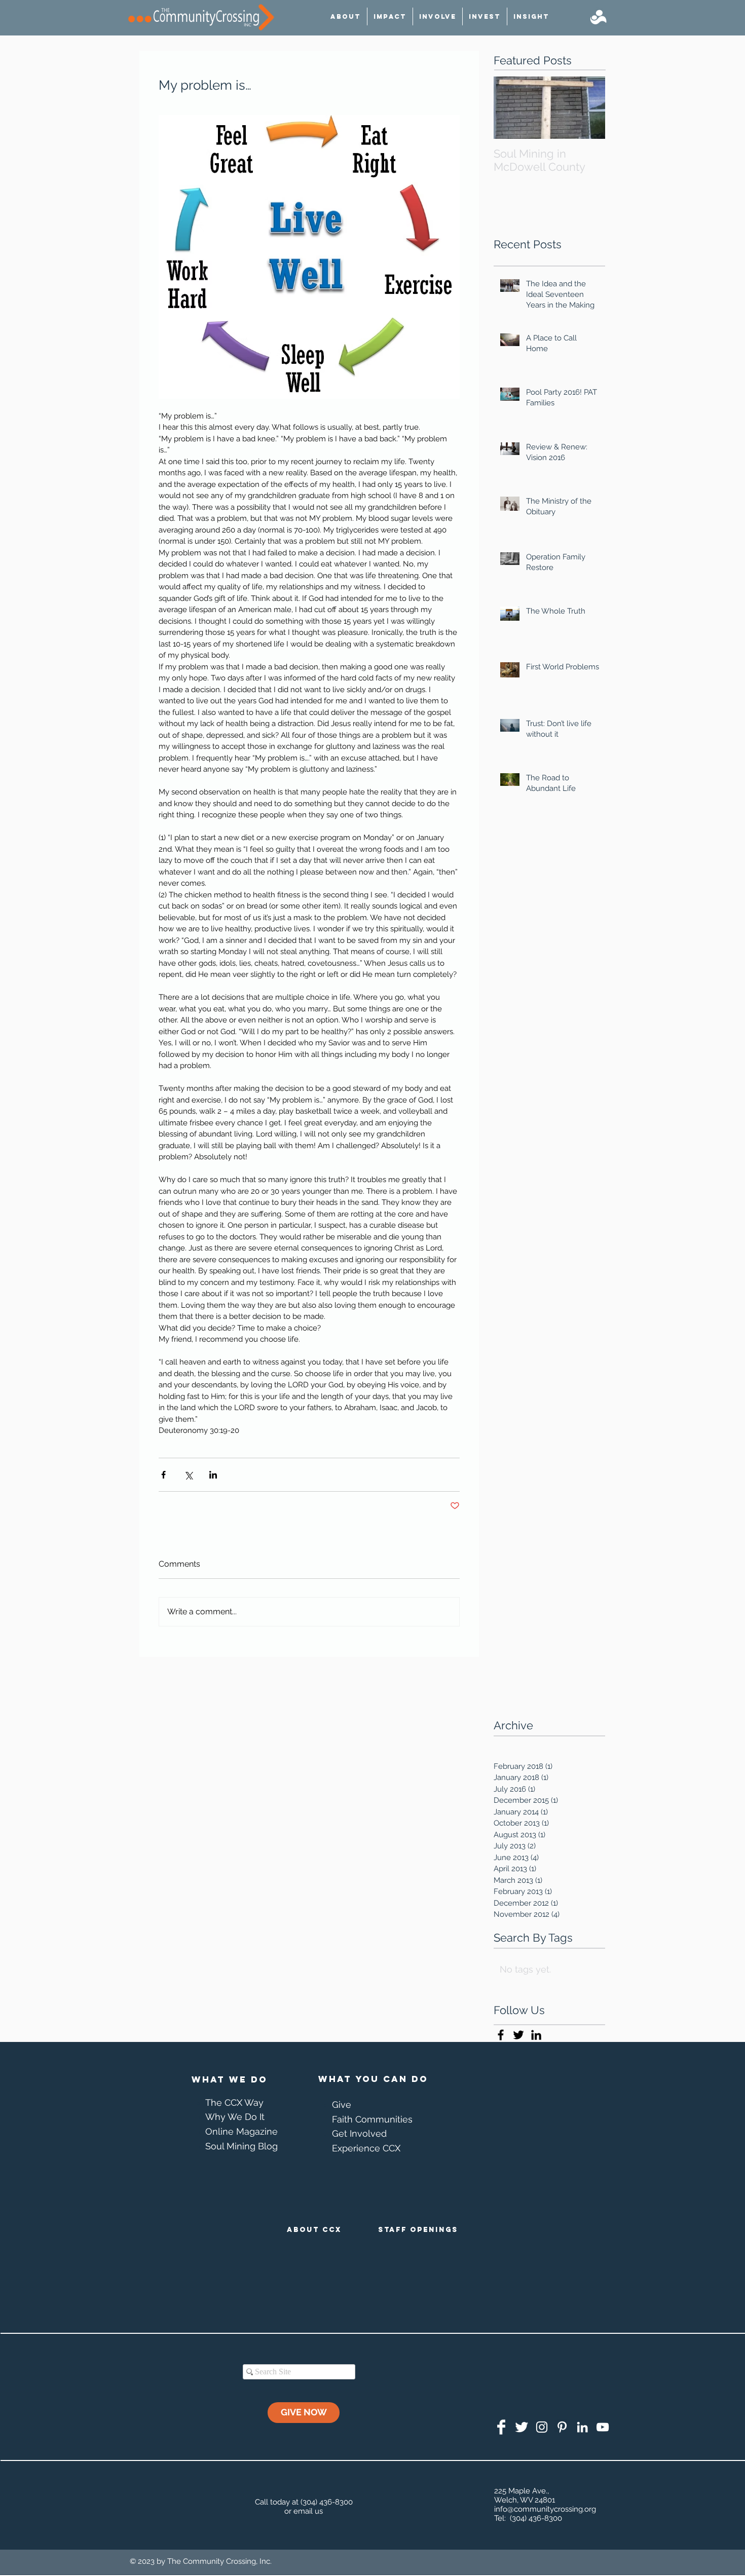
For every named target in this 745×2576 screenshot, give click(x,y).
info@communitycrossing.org (545, 2509)
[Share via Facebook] (163, 1475)
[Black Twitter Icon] (518, 2035)
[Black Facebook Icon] (501, 2035)
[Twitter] (521, 2427)
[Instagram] (542, 2427)
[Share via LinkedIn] (213, 1475)
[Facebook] (501, 2427)
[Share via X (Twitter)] (188, 1475)
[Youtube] (603, 2427)
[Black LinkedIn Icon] (536, 2035)
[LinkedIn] (582, 2427)
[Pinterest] (562, 2427)
